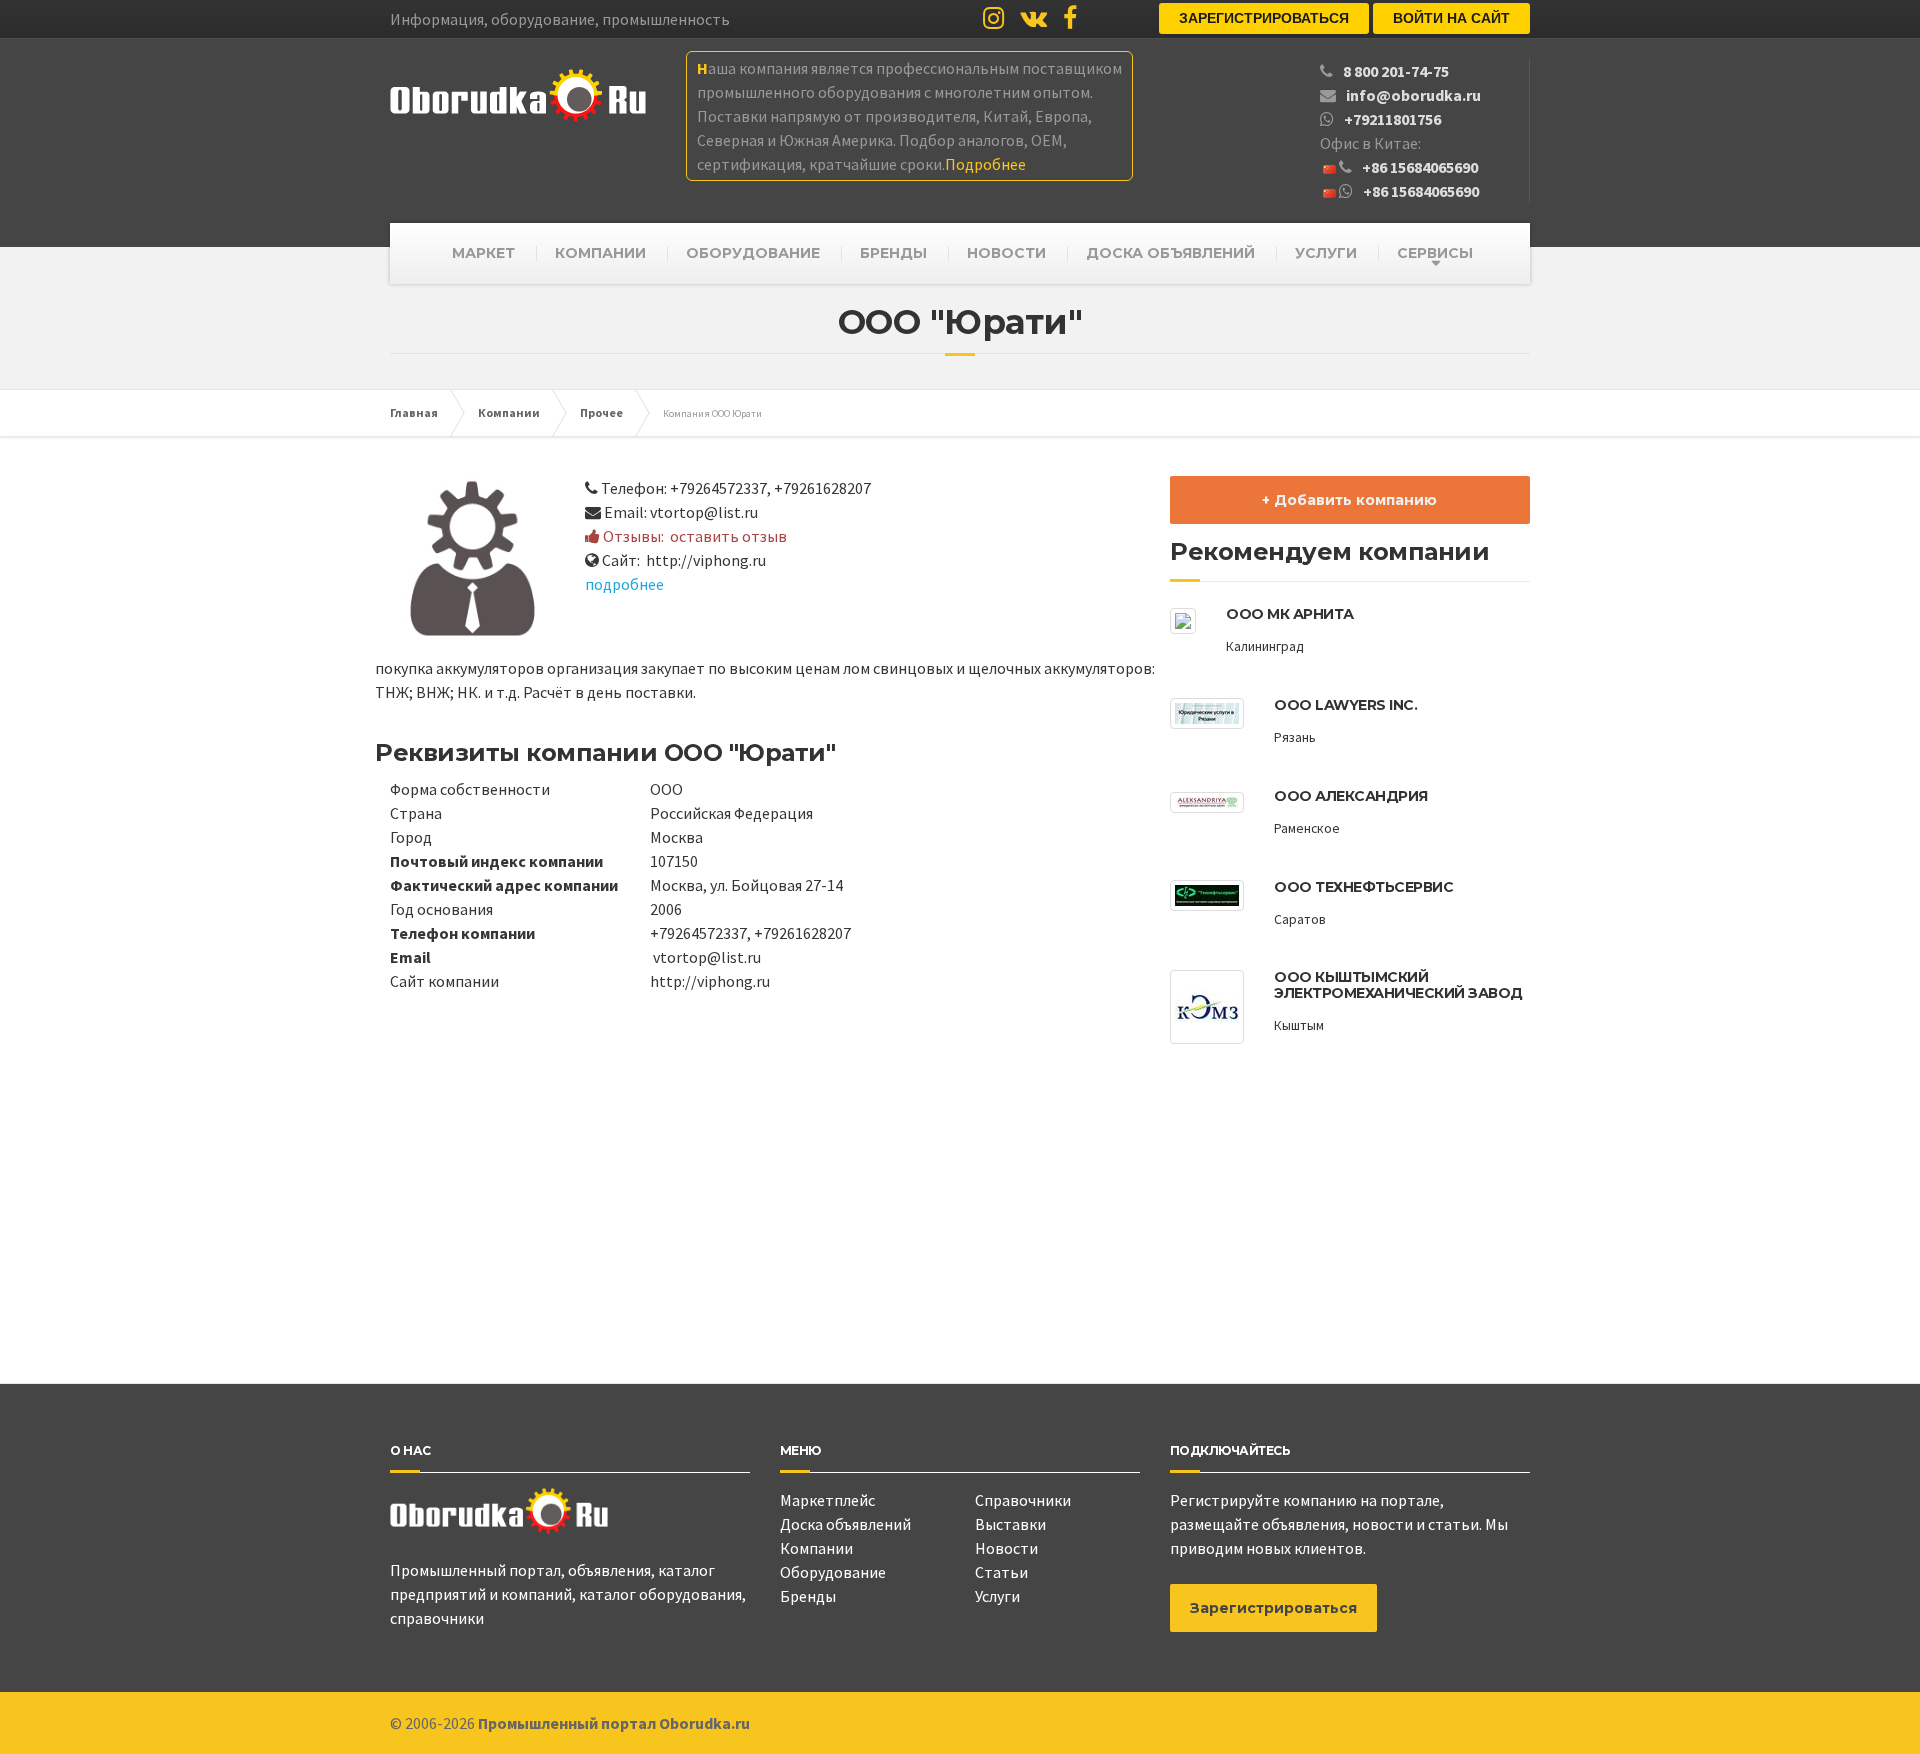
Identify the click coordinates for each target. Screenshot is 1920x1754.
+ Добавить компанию (1349, 500)
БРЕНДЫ (893, 253)
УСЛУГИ (1326, 253)
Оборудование (833, 1572)
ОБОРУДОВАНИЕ (753, 253)
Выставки (1010, 1524)
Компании (816, 1548)
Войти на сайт (1451, 18)
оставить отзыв (728, 536)
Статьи (1001, 1572)
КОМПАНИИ (600, 253)
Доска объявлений (845, 1524)
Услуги (997, 1596)
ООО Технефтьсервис (1363, 887)
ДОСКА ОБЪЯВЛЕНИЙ (1170, 253)
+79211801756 (1392, 119)
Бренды (808, 1596)
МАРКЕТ (483, 253)
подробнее (624, 584)
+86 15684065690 (1420, 167)
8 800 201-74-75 (1396, 71)
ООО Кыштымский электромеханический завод (1398, 984)
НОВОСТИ (1006, 253)
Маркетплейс (827, 1500)
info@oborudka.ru (1413, 95)
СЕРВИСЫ (1435, 253)
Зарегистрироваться (1264, 18)
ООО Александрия (1351, 796)
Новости (1006, 1548)
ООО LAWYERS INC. (1345, 705)
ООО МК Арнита (1290, 614)
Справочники (1023, 1500)
